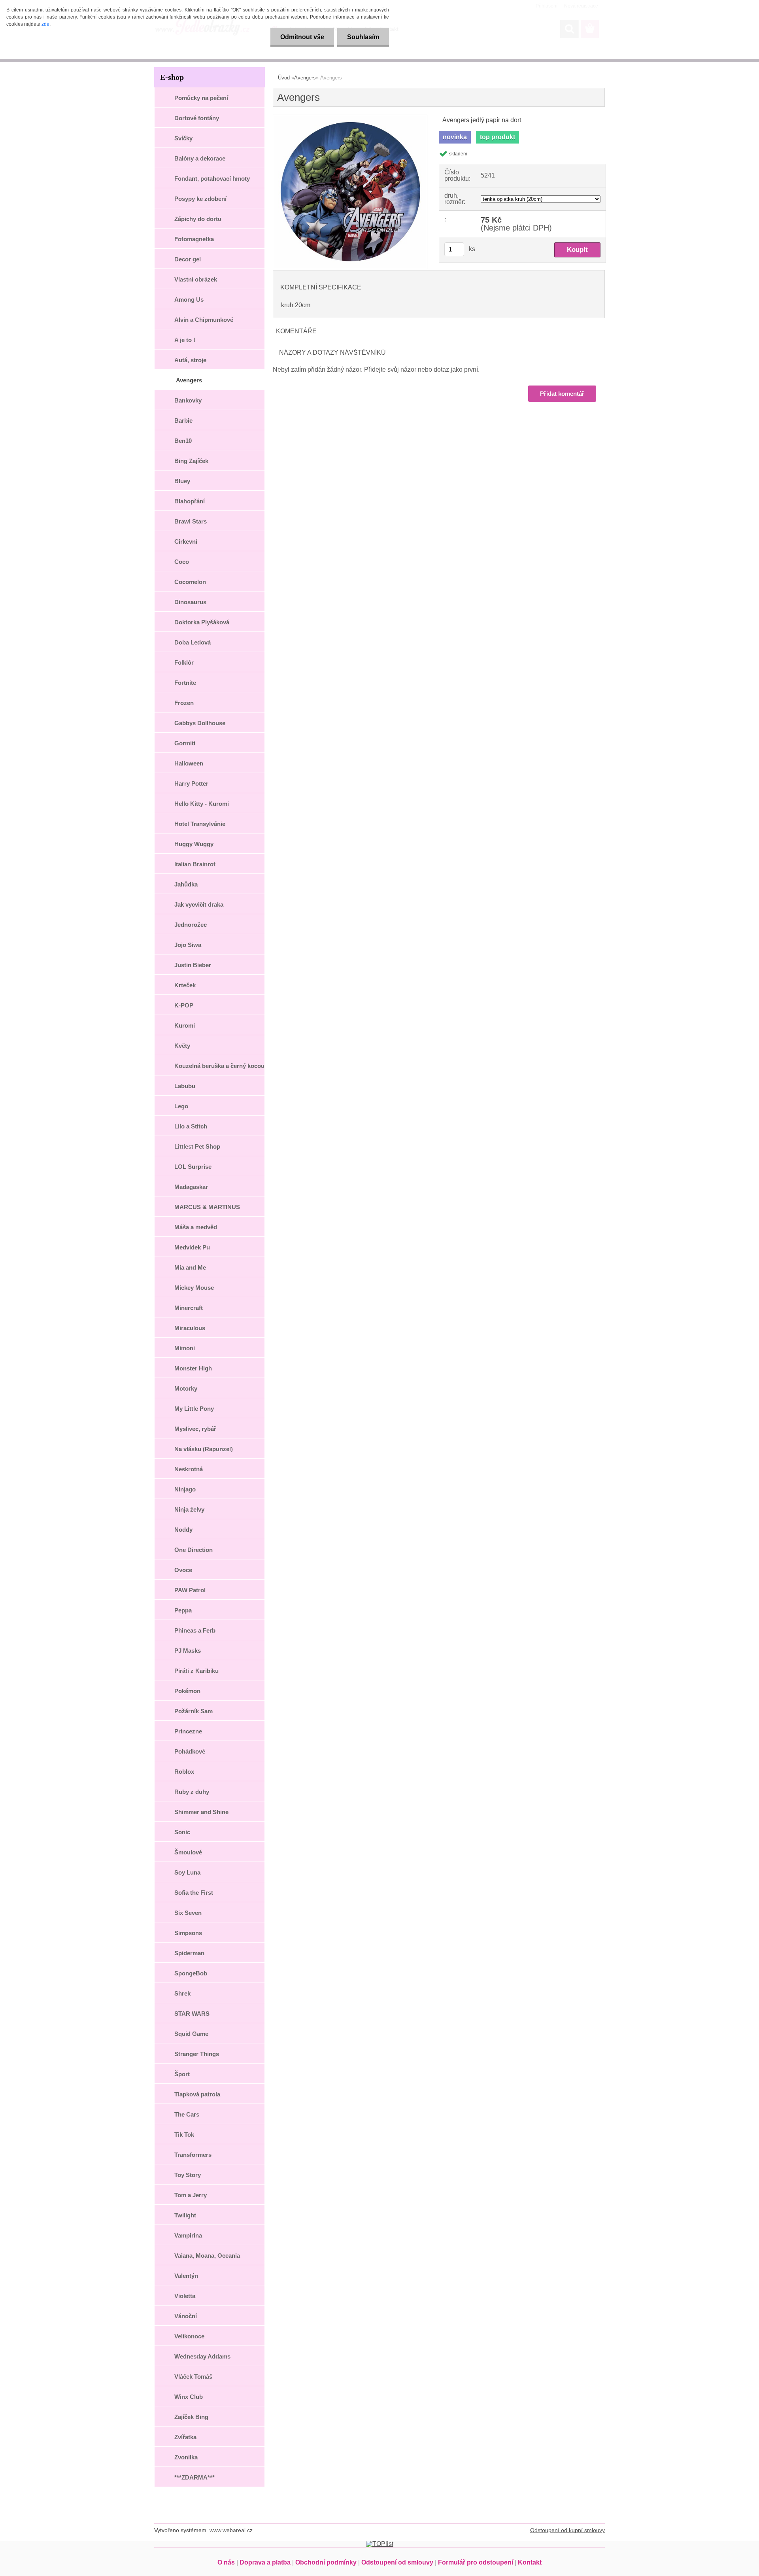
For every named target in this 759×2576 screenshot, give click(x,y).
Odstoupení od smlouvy (397, 2562)
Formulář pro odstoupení (476, 2562)
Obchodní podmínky (326, 2562)
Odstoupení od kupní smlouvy (567, 2530)
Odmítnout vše (302, 37)
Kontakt (530, 2562)
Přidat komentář (562, 394)
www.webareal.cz (231, 2530)
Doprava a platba (265, 2562)
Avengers (305, 78)
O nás (226, 2562)
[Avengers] (350, 118)
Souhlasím (363, 37)
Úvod (284, 78)
